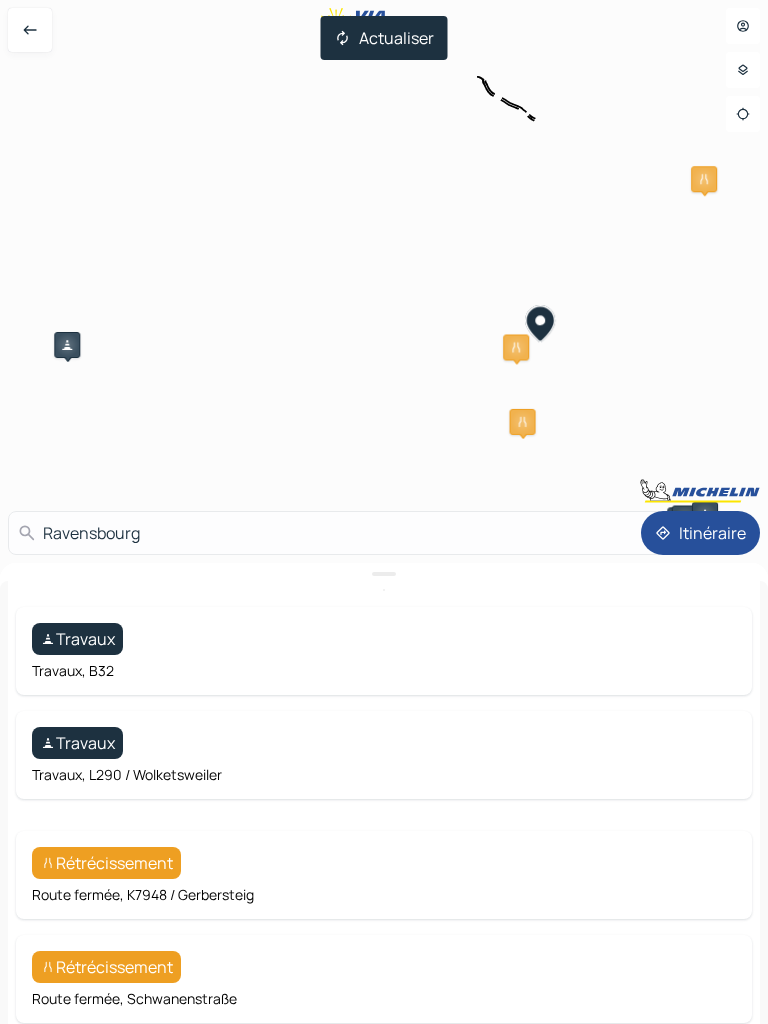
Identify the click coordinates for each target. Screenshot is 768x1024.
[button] (67, 345)
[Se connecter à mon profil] (743, 26)
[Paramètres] (743, 70)
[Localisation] (743, 114)
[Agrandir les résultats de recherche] (384, 574)
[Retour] (30, 30)
